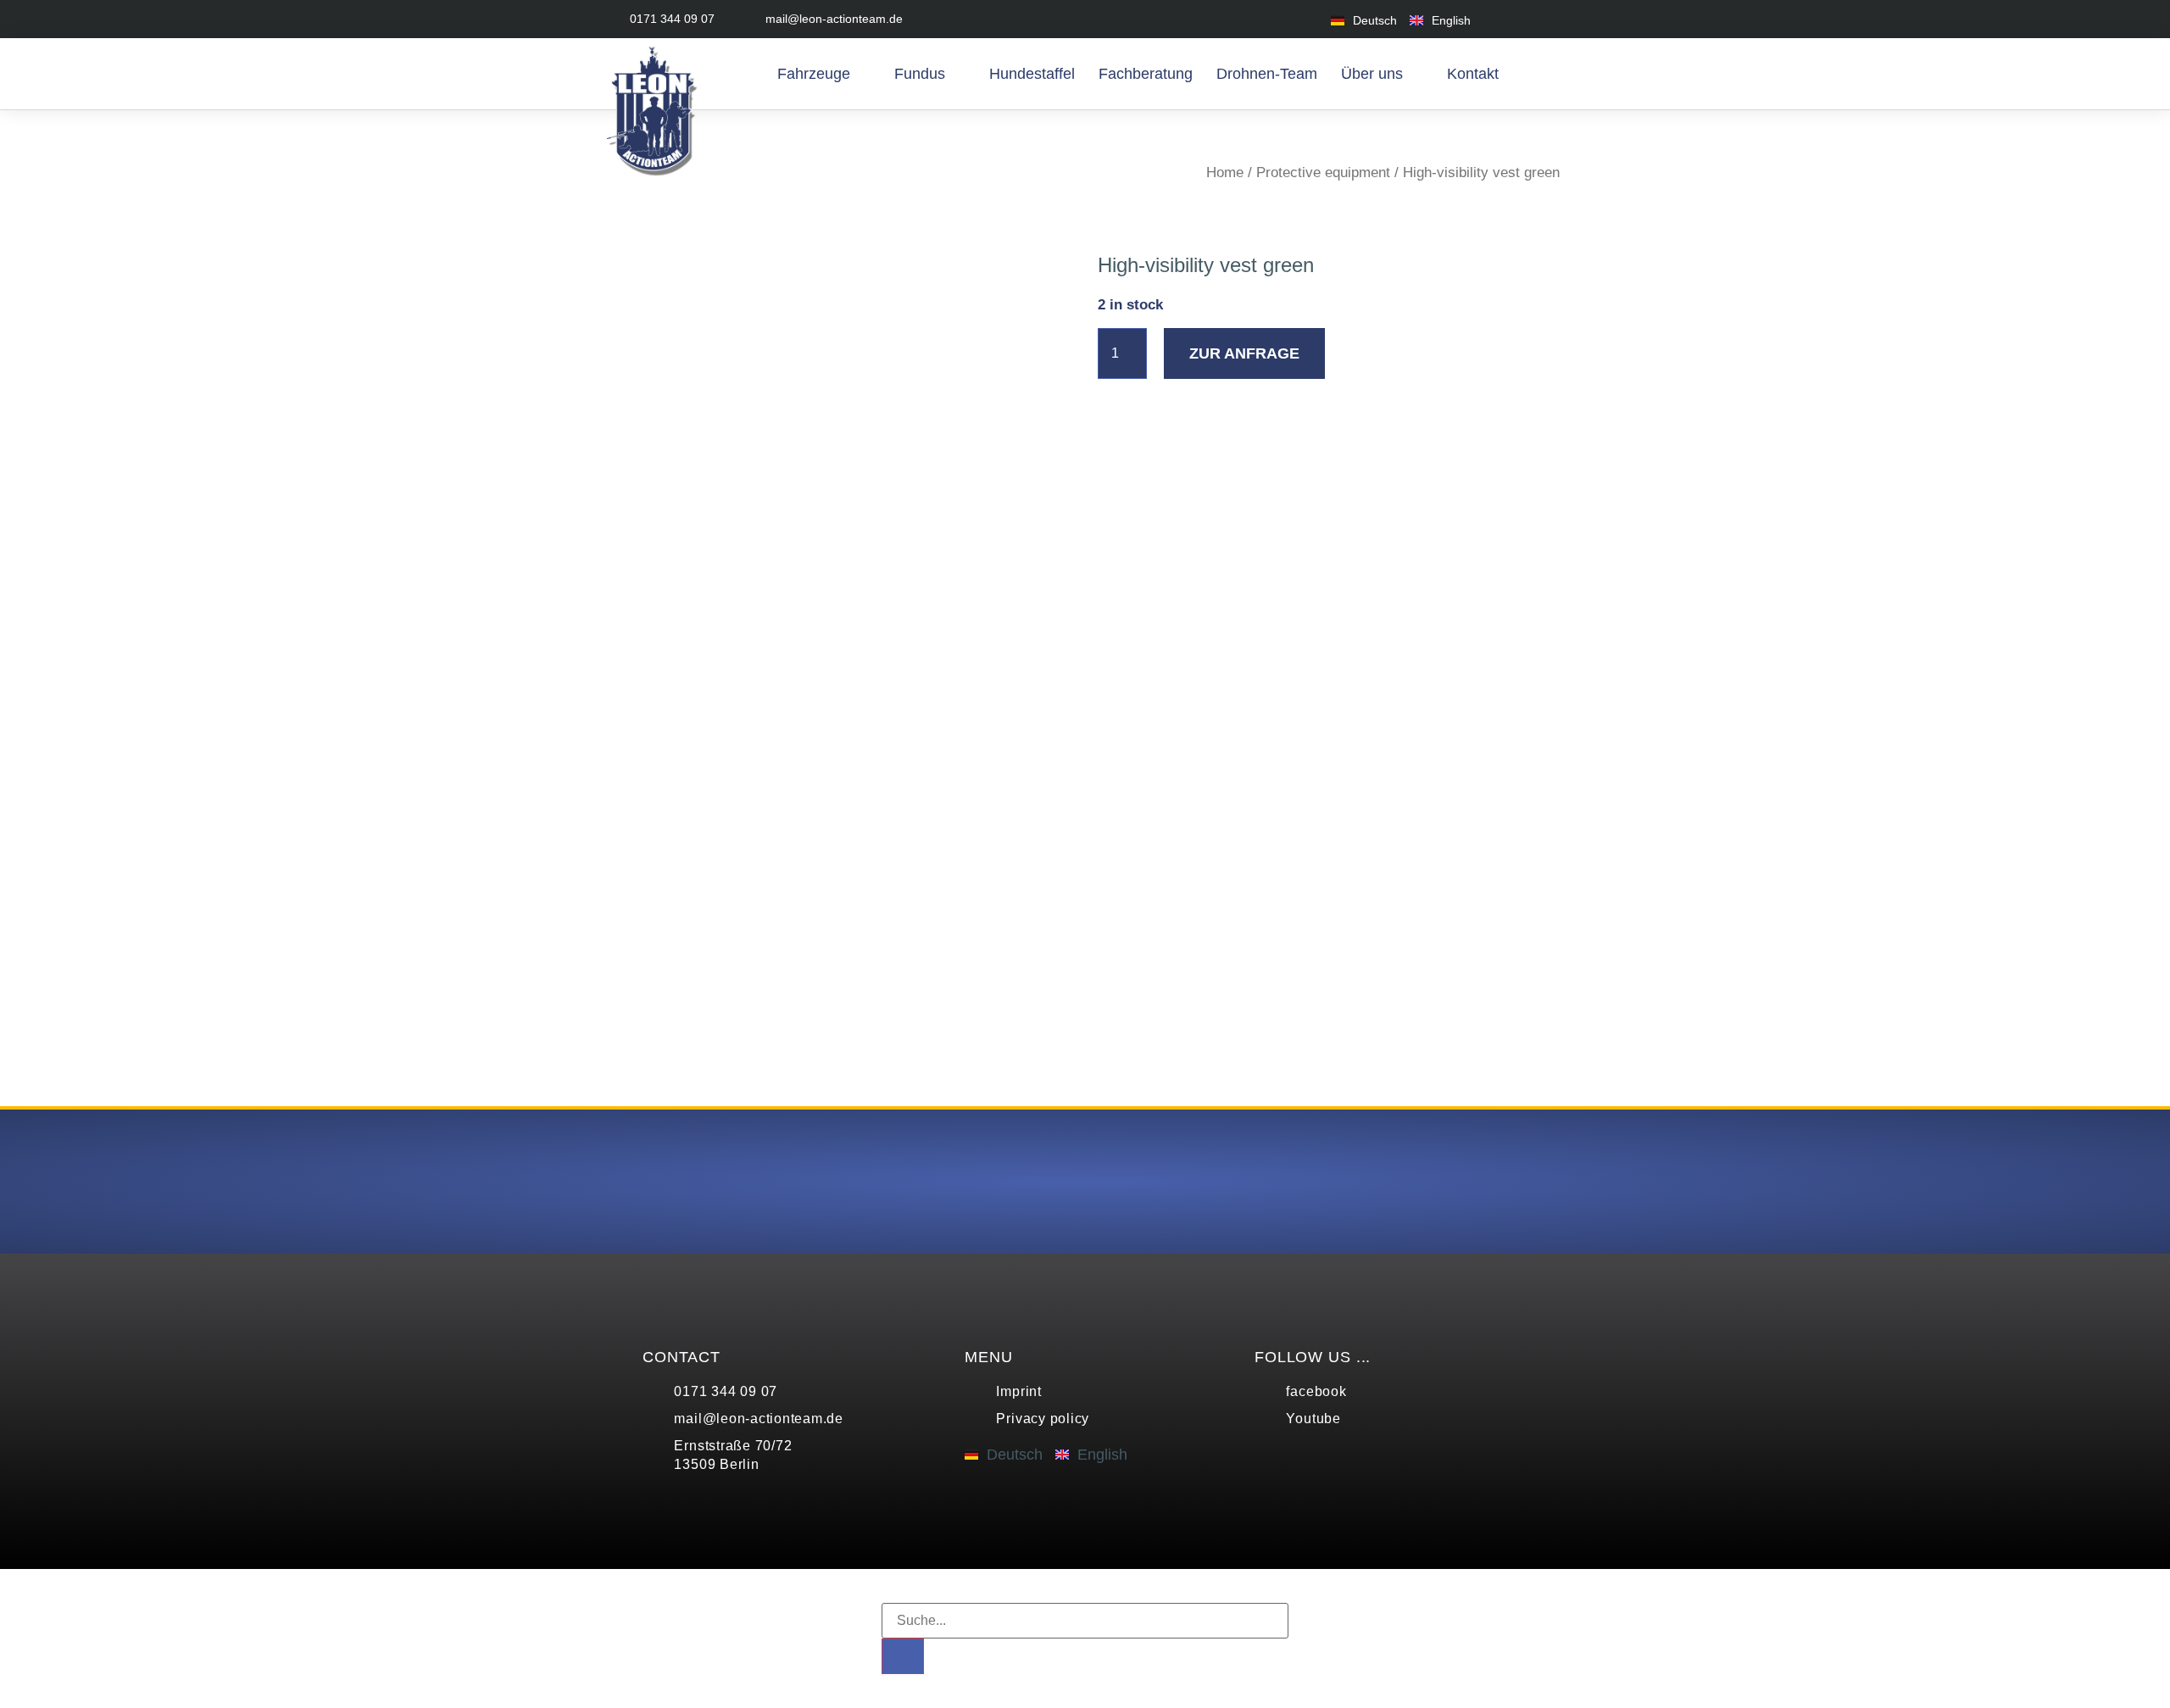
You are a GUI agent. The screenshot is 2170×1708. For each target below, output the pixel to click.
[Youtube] (1549, 19)
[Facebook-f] (1511, 19)
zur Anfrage (1244, 353)
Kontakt (1473, 74)
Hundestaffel (1032, 74)
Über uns (1372, 74)
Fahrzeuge (814, 74)
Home (1225, 172)
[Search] (903, 1656)
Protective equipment (1323, 172)
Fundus (920, 74)
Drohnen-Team (1267, 74)
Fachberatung (1146, 74)
